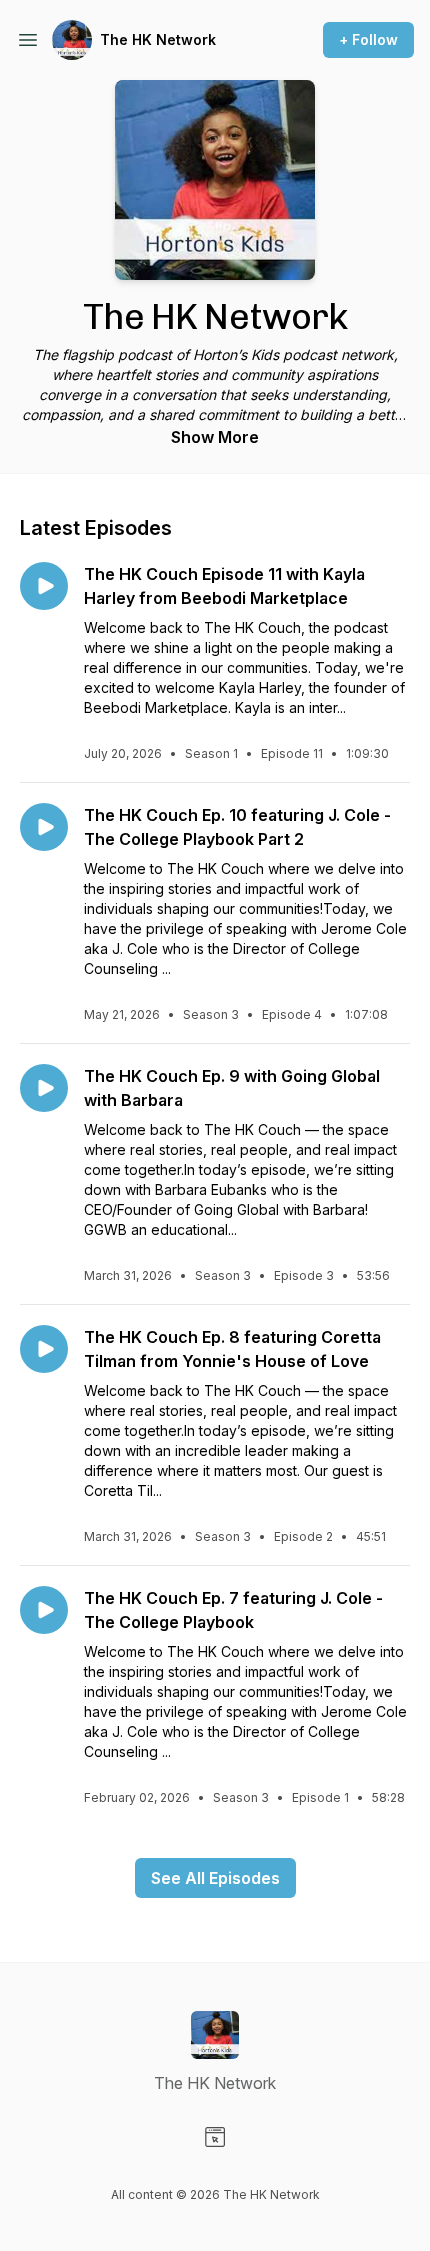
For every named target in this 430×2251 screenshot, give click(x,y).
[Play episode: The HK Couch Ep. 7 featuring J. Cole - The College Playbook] (44, 1610)
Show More (215, 437)
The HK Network (158, 39)
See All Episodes (215, 1878)
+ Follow (368, 39)
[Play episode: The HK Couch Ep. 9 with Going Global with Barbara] (44, 1088)
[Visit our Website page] (215, 2137)
